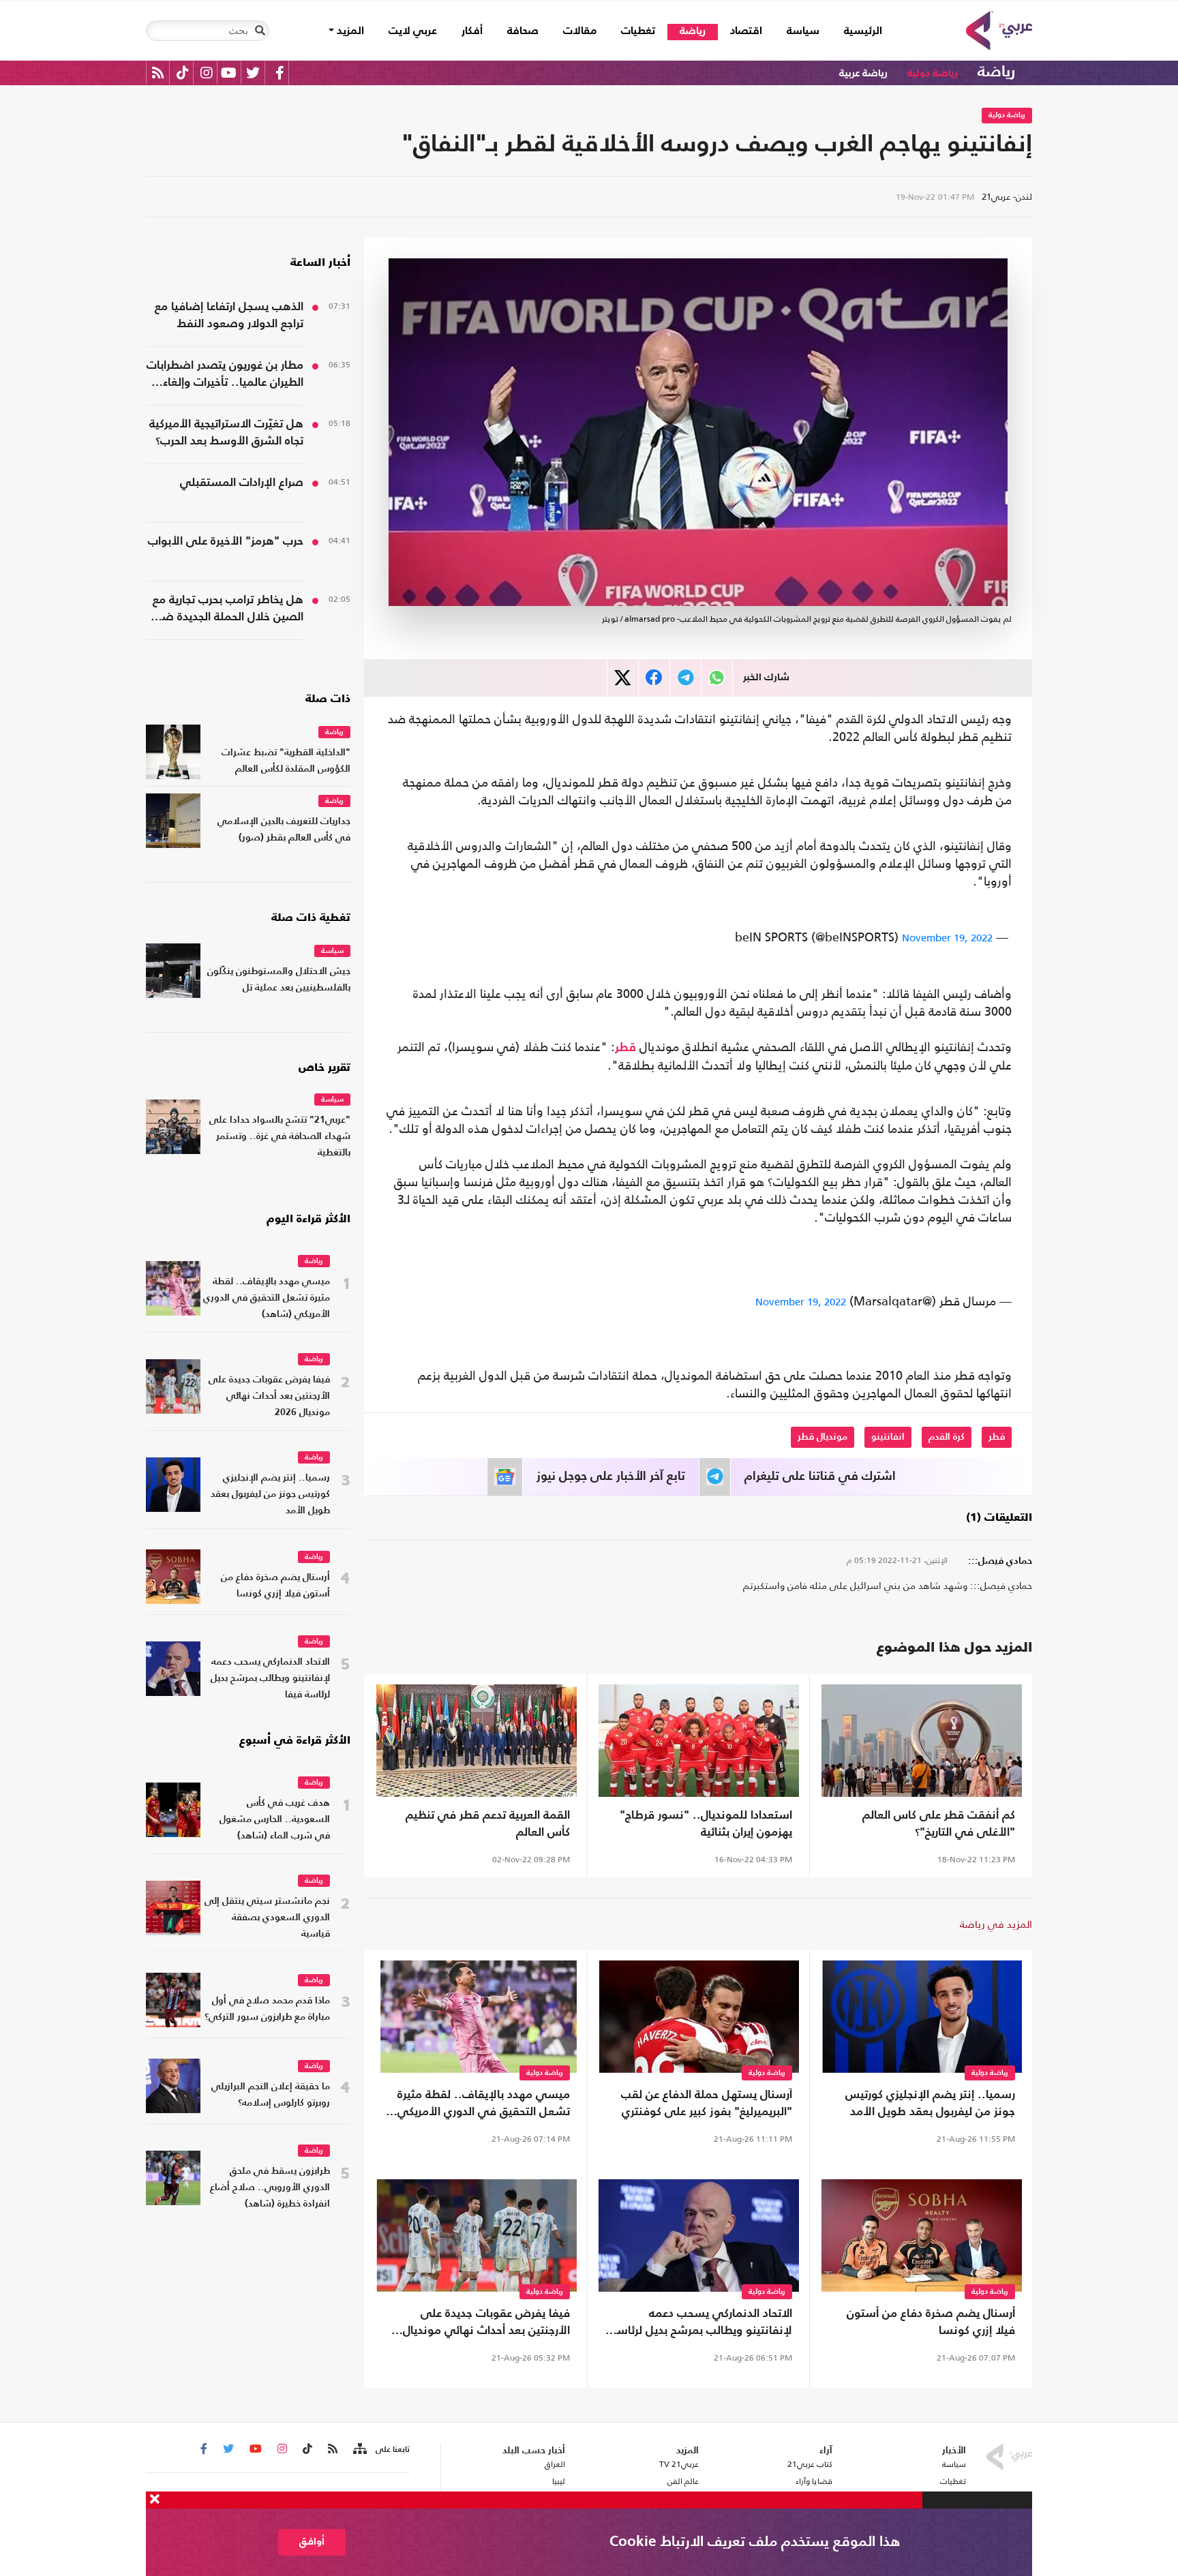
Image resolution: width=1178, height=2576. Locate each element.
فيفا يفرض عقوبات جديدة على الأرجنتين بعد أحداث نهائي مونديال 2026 (486, 2324)
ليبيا (558, 2481)
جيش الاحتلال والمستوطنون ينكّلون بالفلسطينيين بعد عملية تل (279, 980)
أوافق (312, 2542)
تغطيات (638, 31)
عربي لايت (413, 31)
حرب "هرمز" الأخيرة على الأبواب (226, 542)
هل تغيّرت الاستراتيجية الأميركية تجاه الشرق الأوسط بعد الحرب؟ (226, 433)
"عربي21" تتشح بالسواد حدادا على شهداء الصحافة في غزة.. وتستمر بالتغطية (280, 1137)
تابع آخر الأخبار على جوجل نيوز (611, 1476)
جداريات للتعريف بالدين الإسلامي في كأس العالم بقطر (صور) (284, 830)
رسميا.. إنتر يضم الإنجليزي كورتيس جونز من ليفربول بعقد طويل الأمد (930, 2104)
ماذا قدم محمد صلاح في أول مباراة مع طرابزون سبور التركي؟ (267, 2009)
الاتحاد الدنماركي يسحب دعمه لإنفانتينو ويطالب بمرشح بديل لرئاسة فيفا (701, 2324)
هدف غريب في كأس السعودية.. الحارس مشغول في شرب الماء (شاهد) (275, 1820)
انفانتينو (888, 1437)
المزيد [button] (349, 31)
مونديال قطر (822, 1437)
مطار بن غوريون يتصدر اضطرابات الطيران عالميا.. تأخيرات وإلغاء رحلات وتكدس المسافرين (225, 376)
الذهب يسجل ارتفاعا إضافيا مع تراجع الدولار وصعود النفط (229, 316)
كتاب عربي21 (810, 2464)
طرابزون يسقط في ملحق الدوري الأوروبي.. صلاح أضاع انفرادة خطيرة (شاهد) (270, 2188)
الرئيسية (857, 31)
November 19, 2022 (947, 938)
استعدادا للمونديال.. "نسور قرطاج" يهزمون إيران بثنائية (706, 1824)
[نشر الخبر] (623, 678)
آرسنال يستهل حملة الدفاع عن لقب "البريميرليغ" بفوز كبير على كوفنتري (707, 2104)
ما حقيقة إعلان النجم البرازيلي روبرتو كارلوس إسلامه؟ (271, 2095)
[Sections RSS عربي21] (359, 2449)
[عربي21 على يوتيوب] (228, 73)
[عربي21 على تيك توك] (182, 73)
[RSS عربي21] (158, 73)
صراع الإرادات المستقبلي (242, 483)
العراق (555, 2464)
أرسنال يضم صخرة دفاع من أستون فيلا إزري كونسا (931, 2322)
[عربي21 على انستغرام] (206, 73)
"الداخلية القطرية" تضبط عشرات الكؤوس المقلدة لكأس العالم (286, 761)
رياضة (693, 31)
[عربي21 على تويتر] (253, 73)
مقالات (580, 31)
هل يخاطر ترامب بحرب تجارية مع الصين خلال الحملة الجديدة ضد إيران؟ (228, 610)
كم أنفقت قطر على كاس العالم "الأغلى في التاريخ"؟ (939, 1824)
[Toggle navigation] (260, 31)
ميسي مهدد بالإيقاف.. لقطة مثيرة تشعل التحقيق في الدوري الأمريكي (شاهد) (484, 2105)
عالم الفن (683, 2481)
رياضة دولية (933, 73)
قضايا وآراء (814, 2481)
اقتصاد (746, 31)
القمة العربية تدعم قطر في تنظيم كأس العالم (488, 1824)
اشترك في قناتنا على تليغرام (820, 1476)
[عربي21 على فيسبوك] (280, 73)
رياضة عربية (863, 73)
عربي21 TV (679, 2464)
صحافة (523, 31)
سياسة (803, 31)
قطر (625, 1048)
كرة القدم (947, 1437)
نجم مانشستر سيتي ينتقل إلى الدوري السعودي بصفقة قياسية (267, 1918)
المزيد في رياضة (996, 1924)
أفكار (472, 31)
